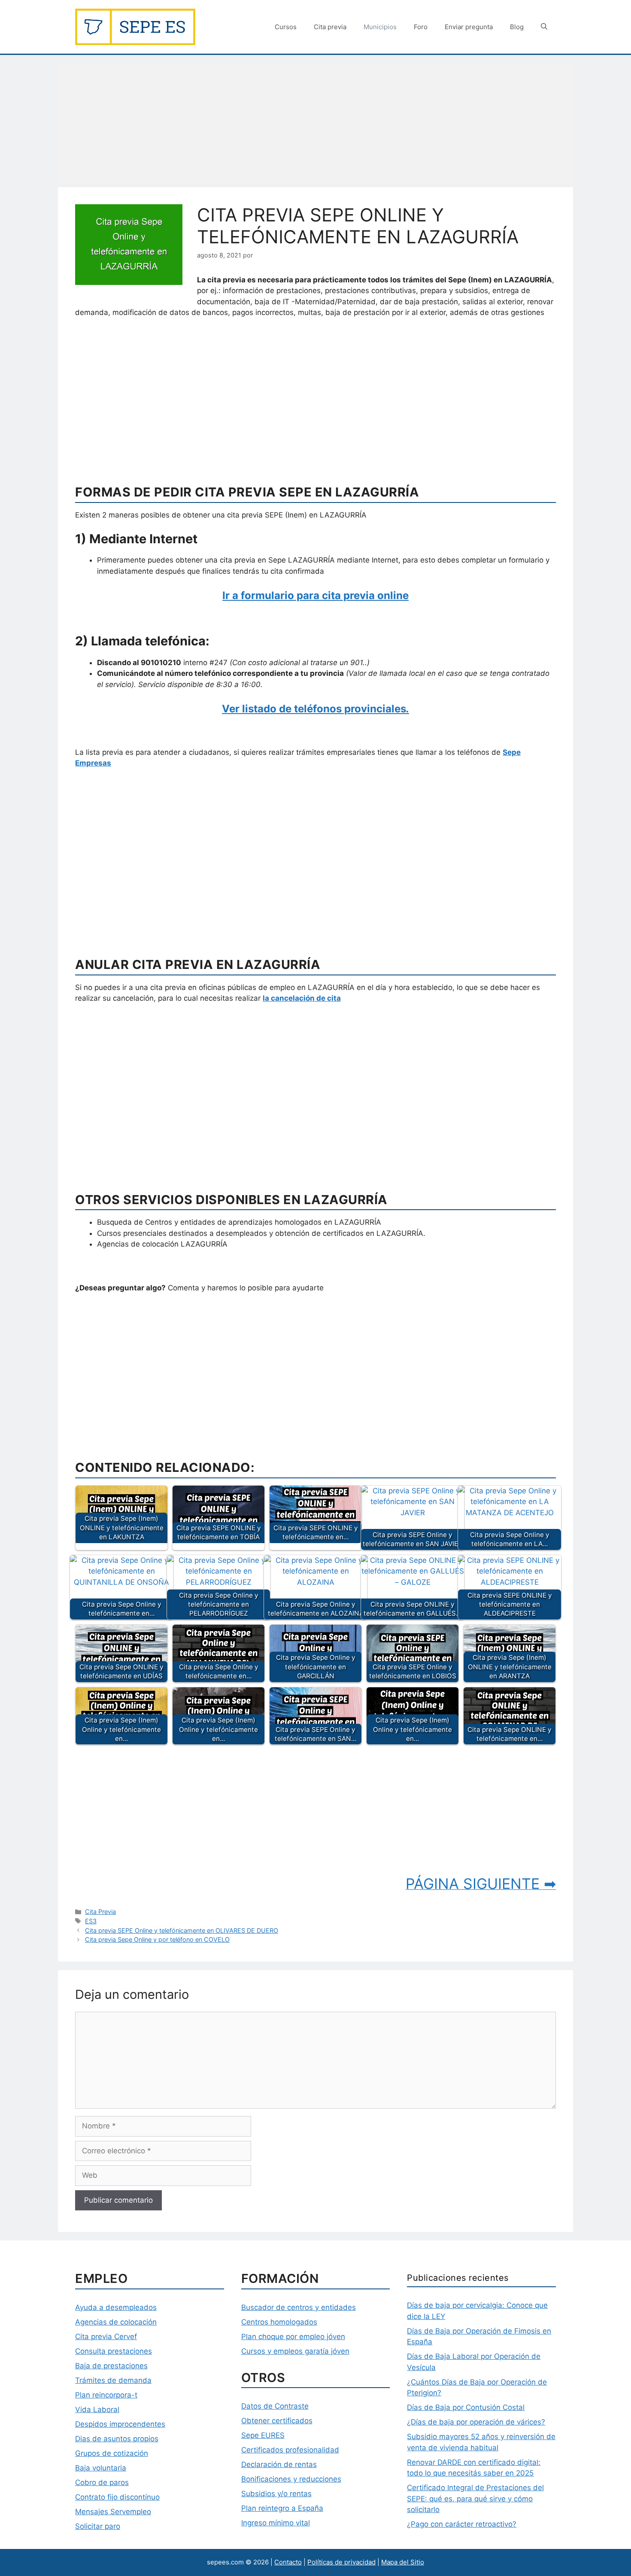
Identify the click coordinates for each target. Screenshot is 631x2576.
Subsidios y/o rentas (276, 2494)
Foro (421, 27)
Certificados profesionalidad (290, 2450)
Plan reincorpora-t (106, 2395)
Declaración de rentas (279, 2464)
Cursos (286, 27)
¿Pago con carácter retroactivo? (462, 2524)
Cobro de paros (102, 2482)
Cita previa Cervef (106, 2337)
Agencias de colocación (116, 2322)
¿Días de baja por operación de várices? (476, 2422)
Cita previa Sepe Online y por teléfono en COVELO (157, 1939)
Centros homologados (279, 2322)
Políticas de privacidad (341, 2562)
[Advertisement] (315, 124)
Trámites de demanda (113, 2380)
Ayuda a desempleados (116, 2307)
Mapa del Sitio (403, 2562)
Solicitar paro (98, 2526)
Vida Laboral (97, 2410)
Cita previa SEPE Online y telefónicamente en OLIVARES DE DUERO (182, 1930)
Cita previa (330, 27)
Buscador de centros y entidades (299, 2307)
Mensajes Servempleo (113, 2512)
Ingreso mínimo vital (276, 2523)
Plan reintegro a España (282, 2508)
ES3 (91, 1921)
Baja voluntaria (101, 2468)
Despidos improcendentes (120, 2424)
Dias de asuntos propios (117, 2439)
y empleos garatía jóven (307, 2351)
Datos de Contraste (275, 2406)
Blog (517, 27)
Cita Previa (100, 1912)
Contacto (288, 2562)
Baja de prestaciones (111, 2366)
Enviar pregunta (469, 27)
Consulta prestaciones (114, 2351)
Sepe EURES (263, 2435)
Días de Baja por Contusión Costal (466, 2407)
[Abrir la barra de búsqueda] (544, 27)
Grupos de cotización (112, 2453)
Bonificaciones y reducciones (291, 2479)
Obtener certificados (277, 2421)
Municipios (380, 27)
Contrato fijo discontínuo (117, 2497)
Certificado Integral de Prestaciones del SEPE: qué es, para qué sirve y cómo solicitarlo (475, 2499)
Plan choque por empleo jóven (293, 2337)
